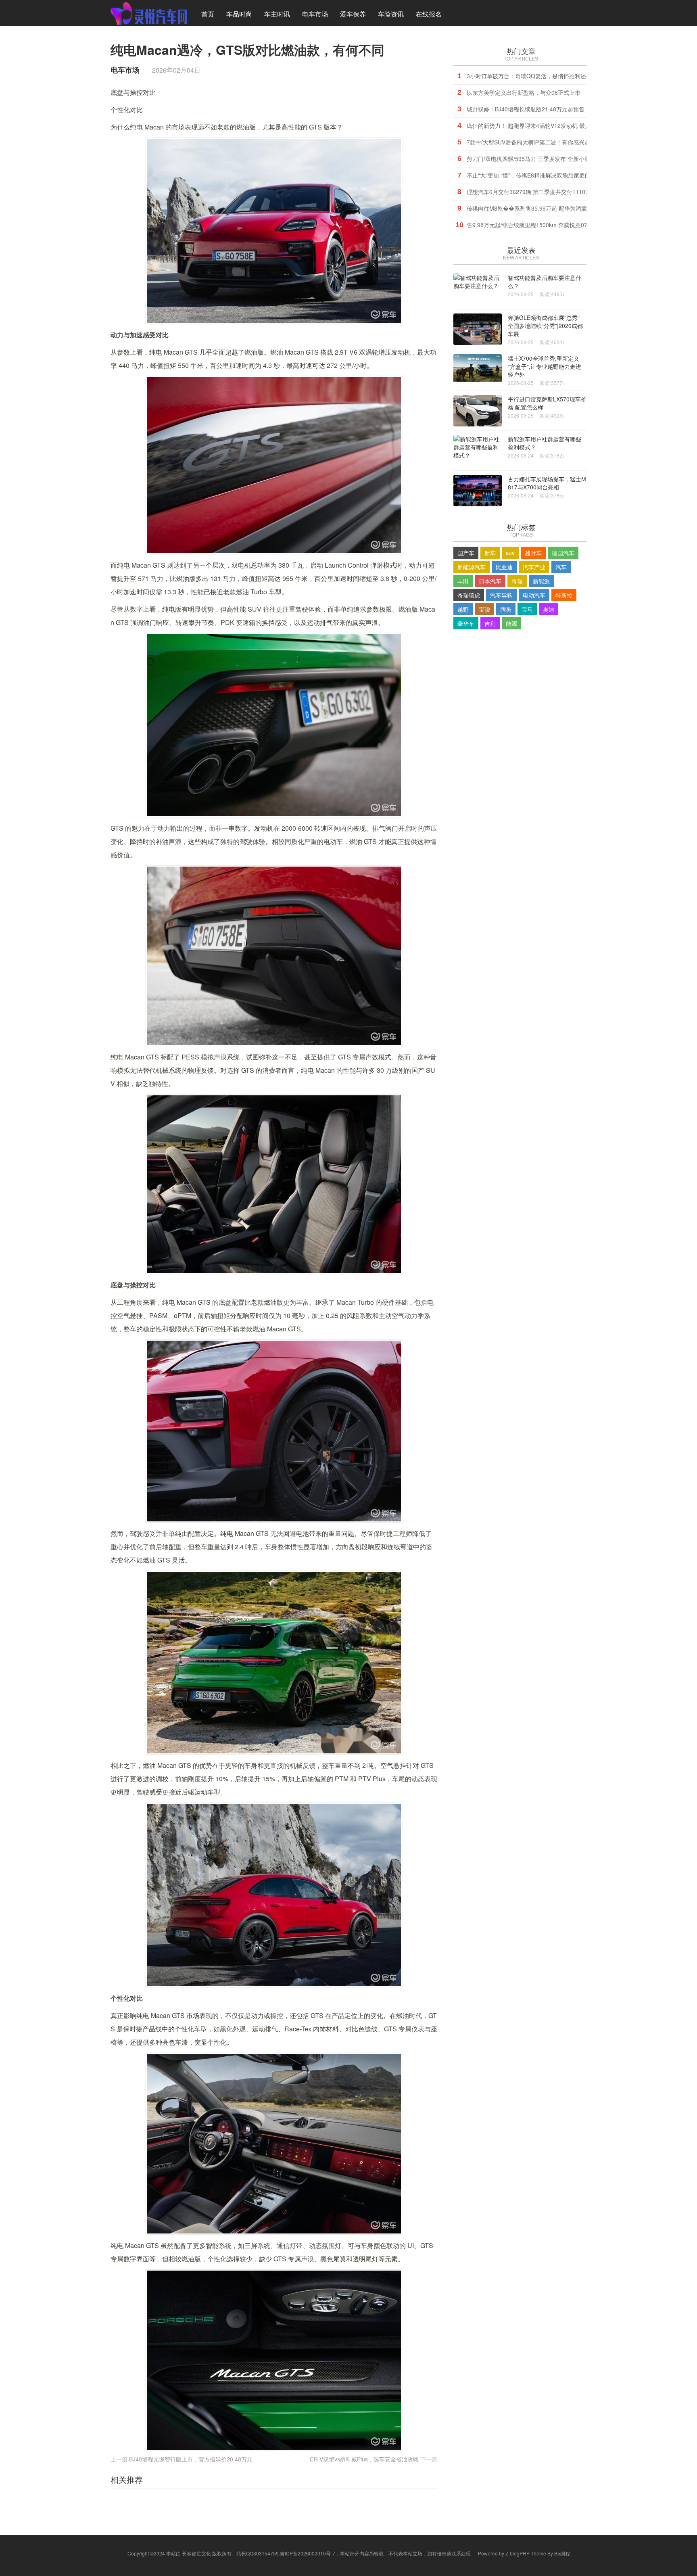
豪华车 (466, 623)
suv (510, 553)
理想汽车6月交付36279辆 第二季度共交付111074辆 (532, 192)
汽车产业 (534, 567)
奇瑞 (517, 581)
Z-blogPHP (518, 2553)
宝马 (527, 609)
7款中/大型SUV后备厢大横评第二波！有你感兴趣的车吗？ (540, 142)
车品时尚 (239, 14)
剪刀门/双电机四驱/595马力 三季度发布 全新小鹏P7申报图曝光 (546, 159)
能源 (511, 623)
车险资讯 (391, 14)
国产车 (466, 553)
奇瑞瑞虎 (469, 595)
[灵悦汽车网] (149, 13)
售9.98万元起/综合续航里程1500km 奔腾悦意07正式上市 (538, 225)
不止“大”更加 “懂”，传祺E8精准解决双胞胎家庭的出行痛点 (540, 175)
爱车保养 (353, 14)
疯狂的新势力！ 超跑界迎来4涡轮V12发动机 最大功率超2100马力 (549, 125)
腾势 (506, 609)
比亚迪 (504, 567)
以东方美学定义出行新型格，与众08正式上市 (524, 92)
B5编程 (562, 2553)
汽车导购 (501, 595)
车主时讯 (277, 14)
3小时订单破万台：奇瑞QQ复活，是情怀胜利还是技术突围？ (543, 76)
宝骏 (484, 609)
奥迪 (549, 609)
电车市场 (315, 14)
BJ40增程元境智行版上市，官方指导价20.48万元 (191, 2459)
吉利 (490, 623)
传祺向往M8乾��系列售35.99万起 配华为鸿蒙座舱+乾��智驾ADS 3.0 (559, 208)
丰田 (463, 581)
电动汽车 (534, 595)
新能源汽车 (472, 567)
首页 (208, 14)
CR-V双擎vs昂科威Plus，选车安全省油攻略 (364, 2459)
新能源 (541, 581)
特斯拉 (564, 595)
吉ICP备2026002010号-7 (308, 2553)
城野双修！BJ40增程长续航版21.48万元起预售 (526, 109)
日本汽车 (490, 581)
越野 (463, 609)
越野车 (533, 553)
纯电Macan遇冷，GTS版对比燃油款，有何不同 (247, 50)
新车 (490, 553)
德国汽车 (563, 553)
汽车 (561, 567)
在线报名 (429, 14)
